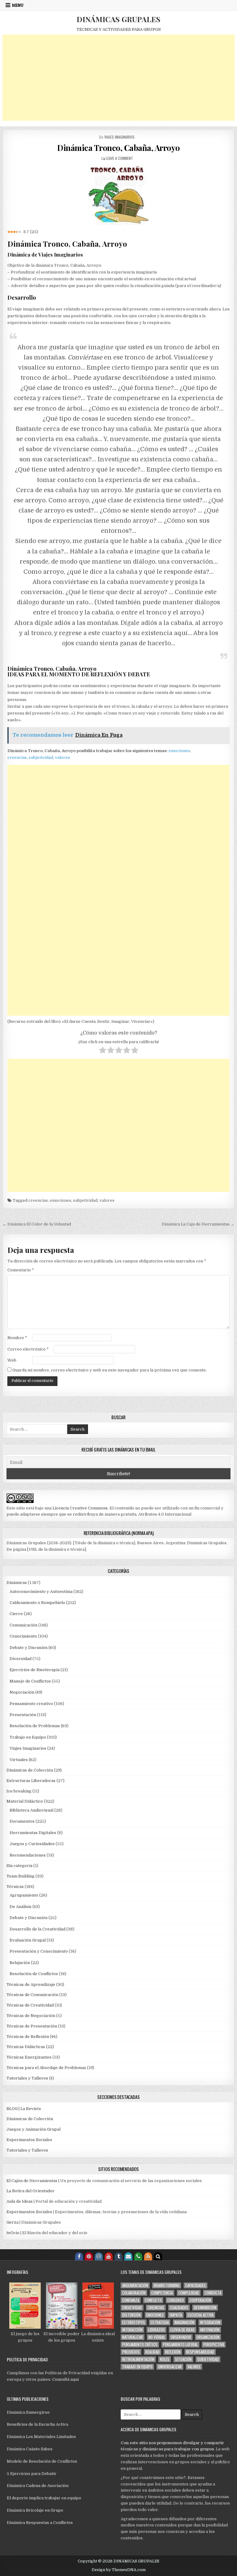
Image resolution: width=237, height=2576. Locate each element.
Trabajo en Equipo (28, 1737)
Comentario (21, 1270)
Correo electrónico (28, 1349)
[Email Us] (128, 2256)
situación (183, 2359)
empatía (176, 2315)
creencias (17, 757)
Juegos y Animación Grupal (33, 2129)
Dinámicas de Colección (30, 1770)
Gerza (12, 2222)
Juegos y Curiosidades (32, 1844)
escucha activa (201, 2315)
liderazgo (156, 2330)
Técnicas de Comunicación (32, 1995)
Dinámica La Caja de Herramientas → (198, 1224)
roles (165, 2359)
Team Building (21, 1876)
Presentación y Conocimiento (39, 1951)
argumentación (135, 2285)
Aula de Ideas (20, 2201)
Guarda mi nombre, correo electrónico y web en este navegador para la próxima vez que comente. (110, 1370)
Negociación (22, 1692)
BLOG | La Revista (24, 2109)
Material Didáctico (25, 1801)
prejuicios (131, 2352)
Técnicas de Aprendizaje (31, 1985)
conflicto (153, 2300)
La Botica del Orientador (31, 2191)
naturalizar (133, 2337)
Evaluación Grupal (28, 1940)
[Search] (158, 2256)
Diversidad (21, 1659)
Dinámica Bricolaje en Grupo (35, 2510)
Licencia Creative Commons (80, 1508)
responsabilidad (200, 2352)
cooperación (200, 2300)
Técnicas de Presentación (32, 2026)
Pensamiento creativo (31, 1704)
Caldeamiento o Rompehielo (37, 1603)
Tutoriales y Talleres (27, 2078)
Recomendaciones (28, 1855)
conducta (213, 2293)
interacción (132, 2330)
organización (208, 2337)
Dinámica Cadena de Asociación (38, 2486)
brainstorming (167, 2285)
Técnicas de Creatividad (30, 2005)
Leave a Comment (119, 158)
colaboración (134, 2293)
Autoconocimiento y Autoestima (41, 1592)
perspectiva (214, 2345)
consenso (176, 2300)
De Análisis (21, 1907)
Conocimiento (23, 1636)
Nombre (17, 1338)
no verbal (157, 2337)
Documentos (22, 1821)
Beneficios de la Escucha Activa (37, 2424)
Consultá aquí (65, 2379)
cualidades (179, 2308)
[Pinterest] (89, 2256)
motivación (210, 2330)
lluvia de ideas (183, 2330)
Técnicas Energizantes (29, 2057)
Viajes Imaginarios (119, 137)
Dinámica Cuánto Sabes (30, 2449)
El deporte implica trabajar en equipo (44, 2498)
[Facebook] (79, 2256)
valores (62, 757)
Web (12, 1360)
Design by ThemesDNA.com (119, 2570)
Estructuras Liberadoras (31, 1781)
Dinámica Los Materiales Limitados (41, 2437)
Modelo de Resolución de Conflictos (42, 2461)
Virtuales (19, 1760)
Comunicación (23, 1625)
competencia (162, 2293)
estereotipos (134, 2322)
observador (181, 2337)
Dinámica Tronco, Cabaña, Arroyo (118, 148)
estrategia (160, 2322)
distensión (131, 2315)
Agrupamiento (24, 1895)
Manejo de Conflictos (30, 1681)
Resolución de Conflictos (34, 1974)
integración (210, 2322)
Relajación (20, 1963)
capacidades (195, 2285)
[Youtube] (109, 2256)
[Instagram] (99, 2256)
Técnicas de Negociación (31, 2016)
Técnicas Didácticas (26, 2047)
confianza (131, 2300)
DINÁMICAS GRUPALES (118, 19)
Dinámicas (17, 1583)
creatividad (132, 2308)
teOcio (13, 2233)
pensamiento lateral (180, 2345)
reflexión (173, 2352)
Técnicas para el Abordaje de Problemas (46, 2068)
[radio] (103, 1051)
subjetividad (41, 757)
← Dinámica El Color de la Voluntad (37, 1224)
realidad (152, 2352)
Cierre (16, 1614)
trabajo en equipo (137, 2367)
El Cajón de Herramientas (32, 2181)
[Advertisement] (119, 78)
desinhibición (205, 2308)
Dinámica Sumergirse (28, 2412)
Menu (18, 5)
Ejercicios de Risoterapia (35, 1670)
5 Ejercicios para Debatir (32, 2474)
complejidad (189, 2293)
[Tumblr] (118, 2256)
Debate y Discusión (29, 1648)
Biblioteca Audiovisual (31, 1810)
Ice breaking (19, 1791)
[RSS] (148, 2256)
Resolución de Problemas (35, 1726)
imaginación (184, 2322)
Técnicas (15, 1887)
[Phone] (138, 2256)
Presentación (23, 1715)
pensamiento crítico (140, 2345)
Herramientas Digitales (33, 1833)
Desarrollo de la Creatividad (37, 1929)
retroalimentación (138, 2359)
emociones (179, 751)
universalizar (170, 2367)
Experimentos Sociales (29, 2140)
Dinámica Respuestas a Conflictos (40, 2523)
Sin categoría (19, 1866)
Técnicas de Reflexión (28, 2037)
